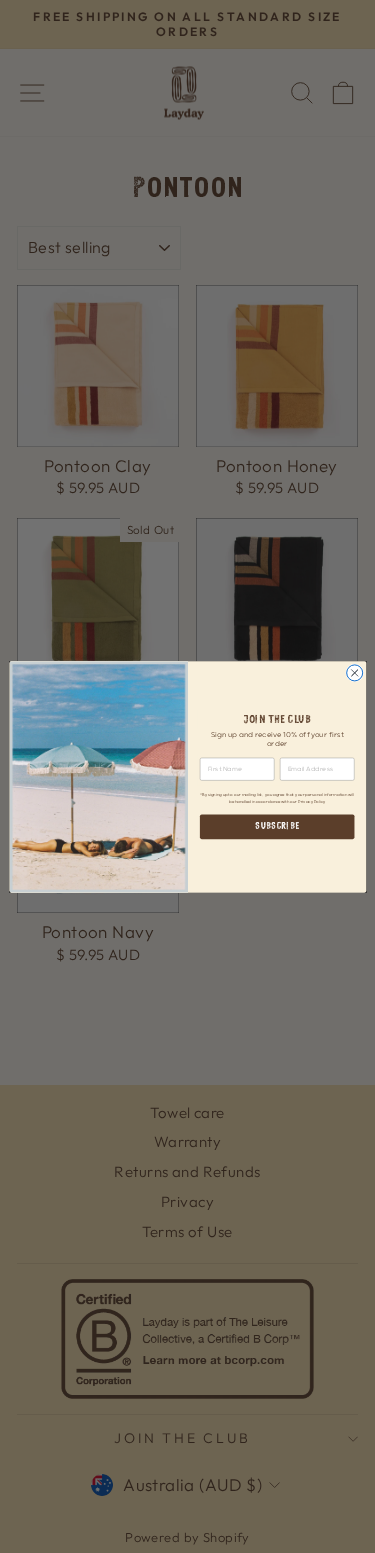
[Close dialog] (354, 673)
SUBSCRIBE (277, 826)
